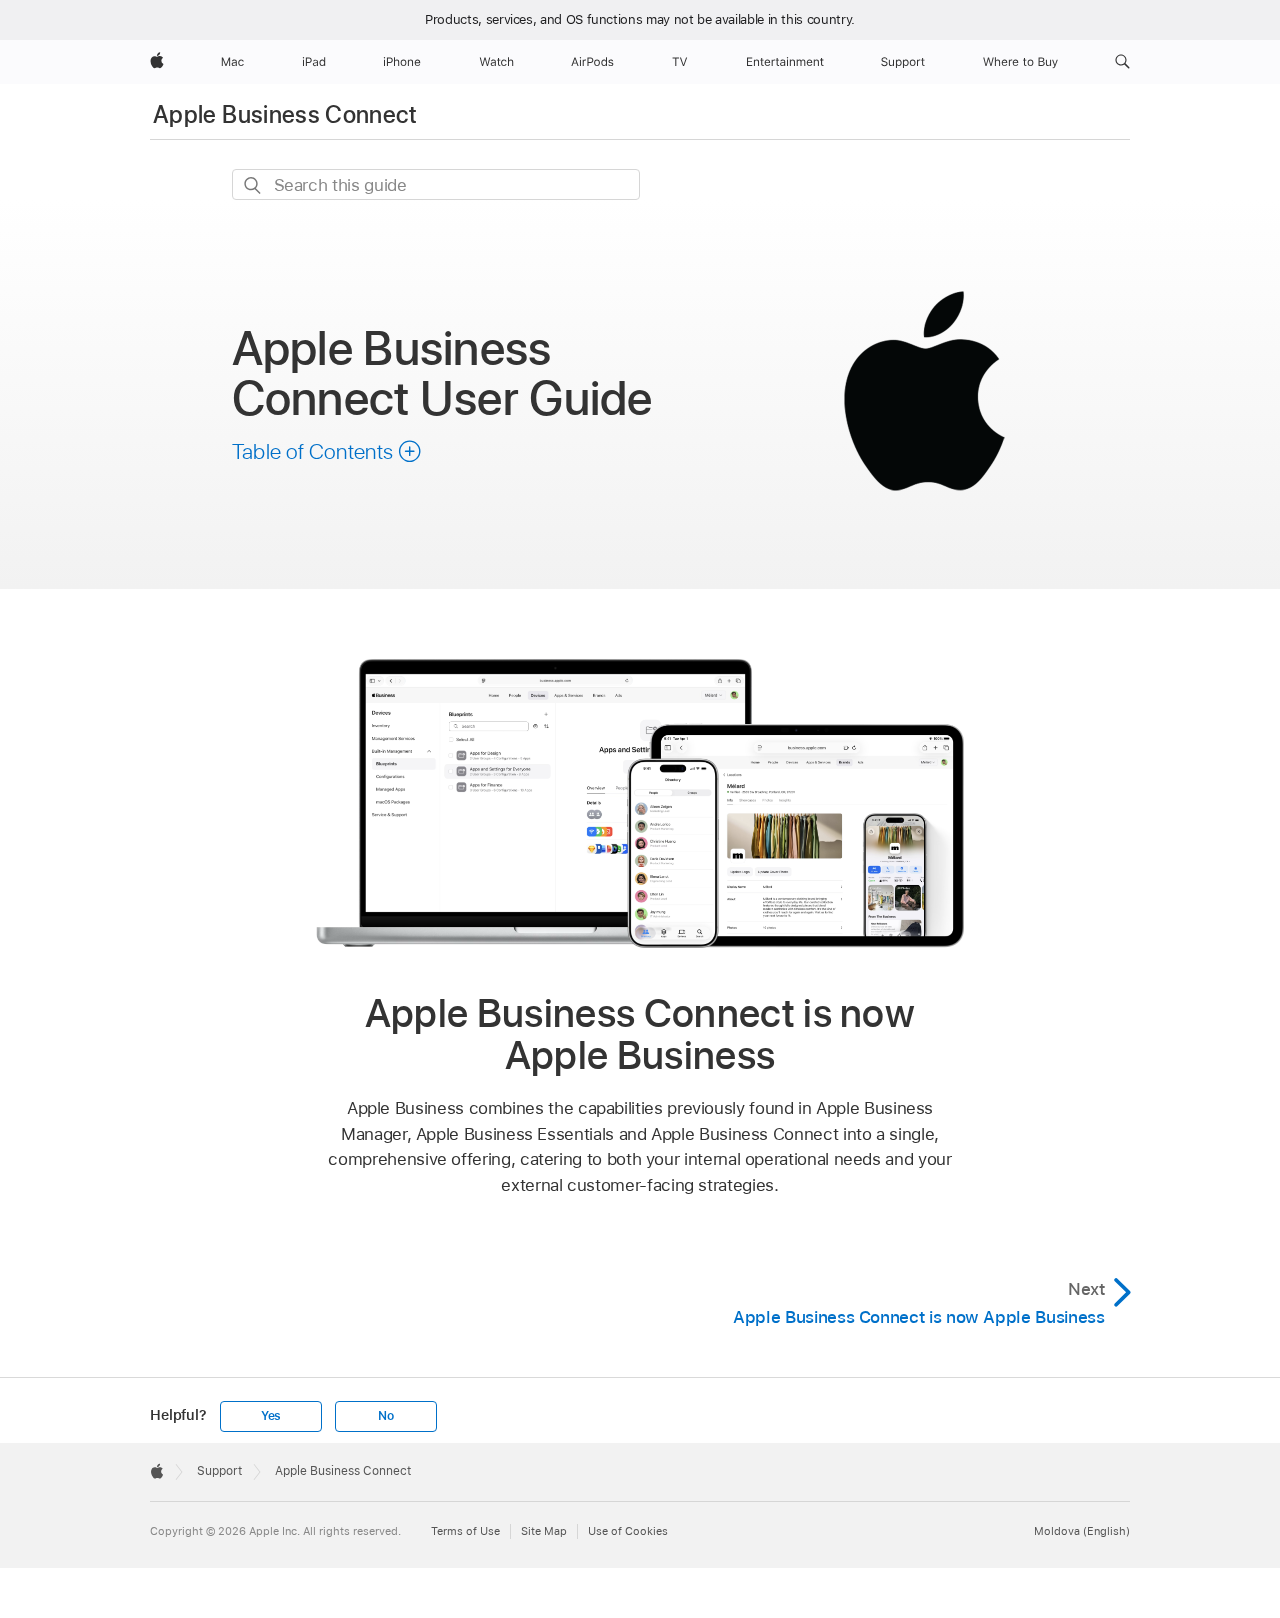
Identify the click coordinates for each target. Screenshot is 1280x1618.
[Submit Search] (253, 185)
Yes (271, 1416)
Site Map (544, 1531)
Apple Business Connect (285, 114)
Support (219, 1471)
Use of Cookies (628, 1531)
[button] (1122, 62)
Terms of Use (465, 1531)
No (386, 1416)
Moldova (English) (1082, 1531)
